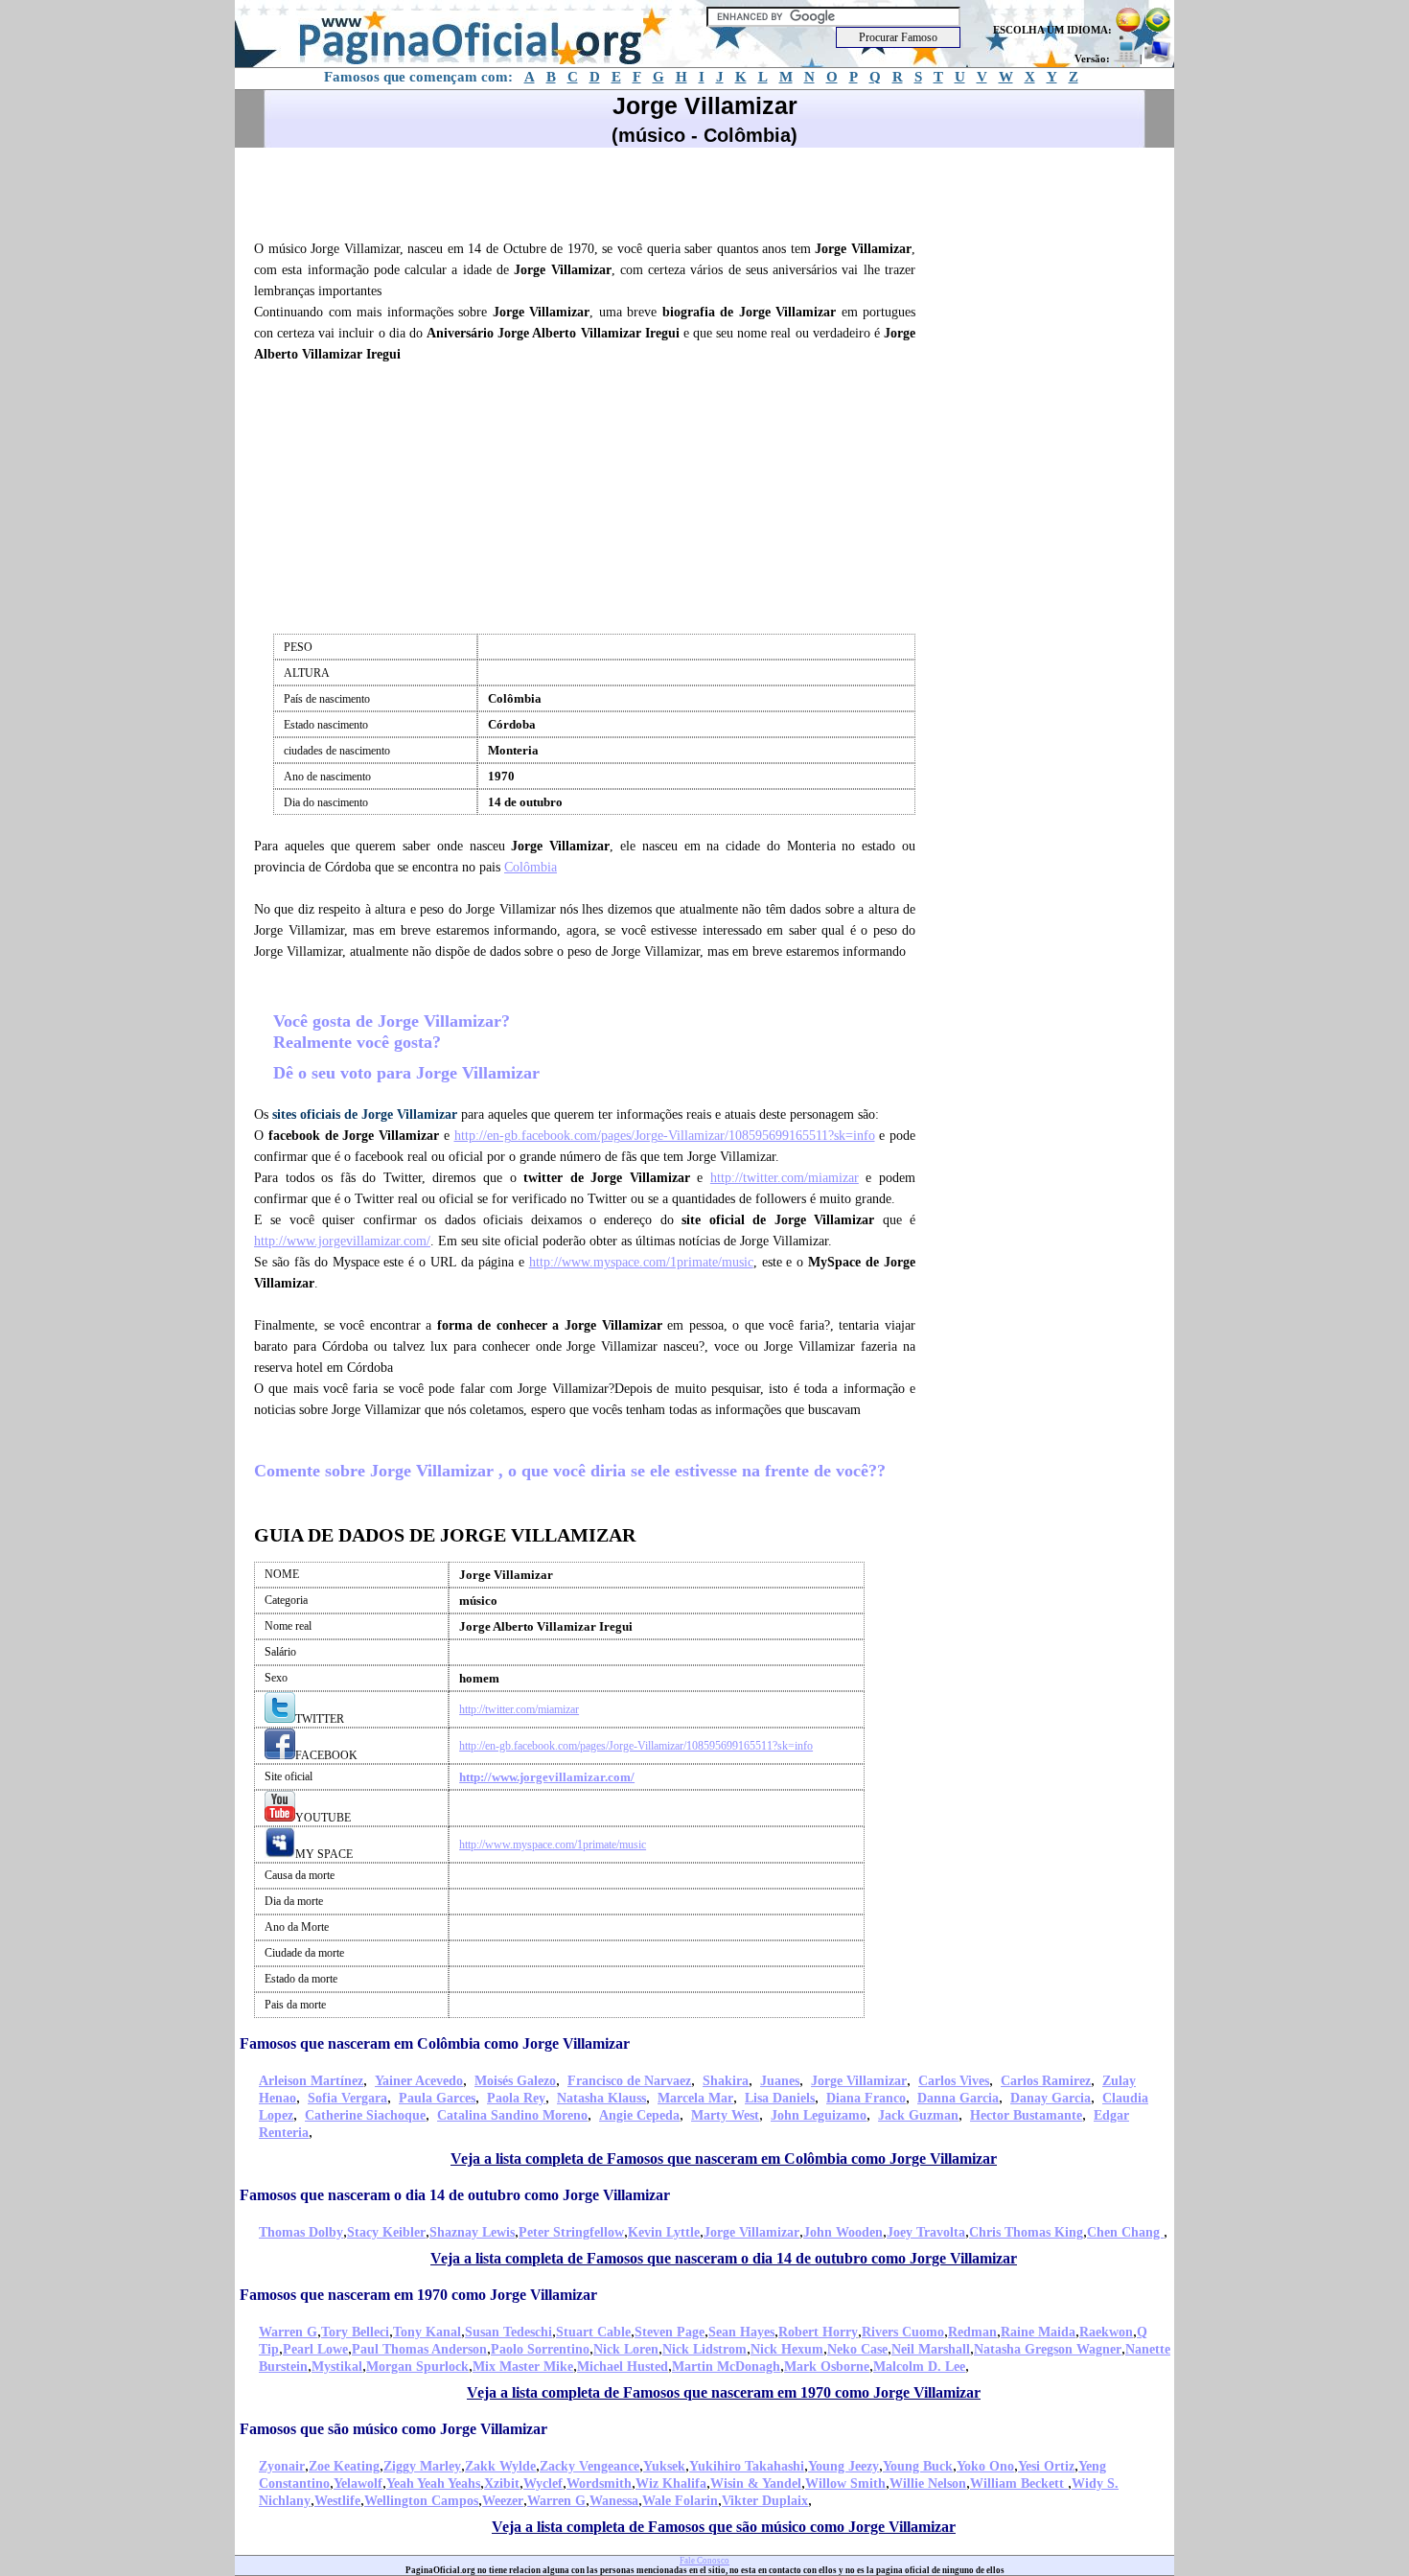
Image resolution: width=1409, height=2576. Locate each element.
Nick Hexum (787, 2349)
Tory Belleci (355, 2332)
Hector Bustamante (1026, 2115)
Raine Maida (1038, 2332)
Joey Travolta (926, 2232)
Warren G (288, 2332)
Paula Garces (437, 2098)
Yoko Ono (985, 2466)
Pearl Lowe (315, 2349)
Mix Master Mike (523, 2367)
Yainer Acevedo (419, 2081)
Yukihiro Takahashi (747, 2466)
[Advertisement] (593, 191)
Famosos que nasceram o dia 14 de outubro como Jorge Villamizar (455, 2195)
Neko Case (857, 2349)
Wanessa (614, 2501)
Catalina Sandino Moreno (512, 2115)
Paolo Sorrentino (540, 2349)
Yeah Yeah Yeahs (433, 2483)
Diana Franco (866, 2098)
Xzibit (502, 2483)
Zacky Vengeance (589, 2466)
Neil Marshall (931, 2349)
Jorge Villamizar (859, 2081)
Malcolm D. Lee (919, 2367)
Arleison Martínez (311, 2081)
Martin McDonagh (726, 2367)
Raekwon (1106, 2332)
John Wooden (843, 2232)
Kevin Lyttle (664, 2232)
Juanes (780, 2081)
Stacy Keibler (386, 2232)
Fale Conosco (704, 2561)
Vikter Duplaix (765, 2501)
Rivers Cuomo (903, 2332)
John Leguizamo (819, 2115)
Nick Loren (626, 2349)
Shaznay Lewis (472, 2232)
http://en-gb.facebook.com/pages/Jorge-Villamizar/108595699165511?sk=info (665, 1136)
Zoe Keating (344, 2466)
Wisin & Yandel (756, 2483)
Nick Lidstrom (704, 2349)
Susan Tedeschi (508, 2332)
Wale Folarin (680, 2501)
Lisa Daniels (780, 2098)
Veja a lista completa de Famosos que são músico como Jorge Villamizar (724, 2527)
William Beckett (1019, 2483)
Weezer (503, 2501)
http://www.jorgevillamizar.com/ (342, 1241)
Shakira (726, 2081)
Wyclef (543, 2483)
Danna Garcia (958, 2098)
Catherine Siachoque (365, 2115)
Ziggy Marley (422, 2466)
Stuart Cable (593, 2332)
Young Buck (918, 2466)
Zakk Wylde (500, 2466)
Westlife (337, 2501)
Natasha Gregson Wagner (1048, 2349)
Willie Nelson (928, 2483)
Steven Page (670, 2332)
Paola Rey (516, 2098)
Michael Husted (623, 2367)
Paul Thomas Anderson (419, 2349)
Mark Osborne (827, 2367)
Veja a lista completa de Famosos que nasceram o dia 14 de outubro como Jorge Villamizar (724, 2258)
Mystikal (337, 2367)
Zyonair (282, 2466)
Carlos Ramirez (1046, 2081)
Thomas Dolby (301, 2232)
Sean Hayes (741, 2332)
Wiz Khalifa (671, 2483)
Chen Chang (1125, 2232)
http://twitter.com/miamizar (785, 1178)
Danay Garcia (1051, 2098)
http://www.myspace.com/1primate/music (641, 1262)
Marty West (725, 2115)
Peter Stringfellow (571, 2232)
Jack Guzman (918, 2115)
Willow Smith (845, 2483)
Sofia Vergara (347, 2098)
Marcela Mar (695, 2098)
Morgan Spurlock (417, 2367)
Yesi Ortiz (1046, 2466)
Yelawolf (358, 2483)
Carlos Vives (954, 2081)
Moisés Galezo (515, 2081)
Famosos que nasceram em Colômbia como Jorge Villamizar (435, 2043)
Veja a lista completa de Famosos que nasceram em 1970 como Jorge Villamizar (724, 2392)
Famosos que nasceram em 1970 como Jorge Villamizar (418, 2295)
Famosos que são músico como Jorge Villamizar (393, 2429)
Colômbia (531, 867)
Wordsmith (599, 2483)
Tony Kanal (427, 2332)
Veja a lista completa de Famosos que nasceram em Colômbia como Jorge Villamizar (724, 2158)
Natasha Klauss (601, 2098)
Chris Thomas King (1026, 2232)
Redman (972, 2332)
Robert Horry (818, 2332)
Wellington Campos (421, 2501)
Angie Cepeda (639, 2115)
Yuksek (664, 2466)
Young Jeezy (843, 2466)
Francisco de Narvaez (629, 2081)
